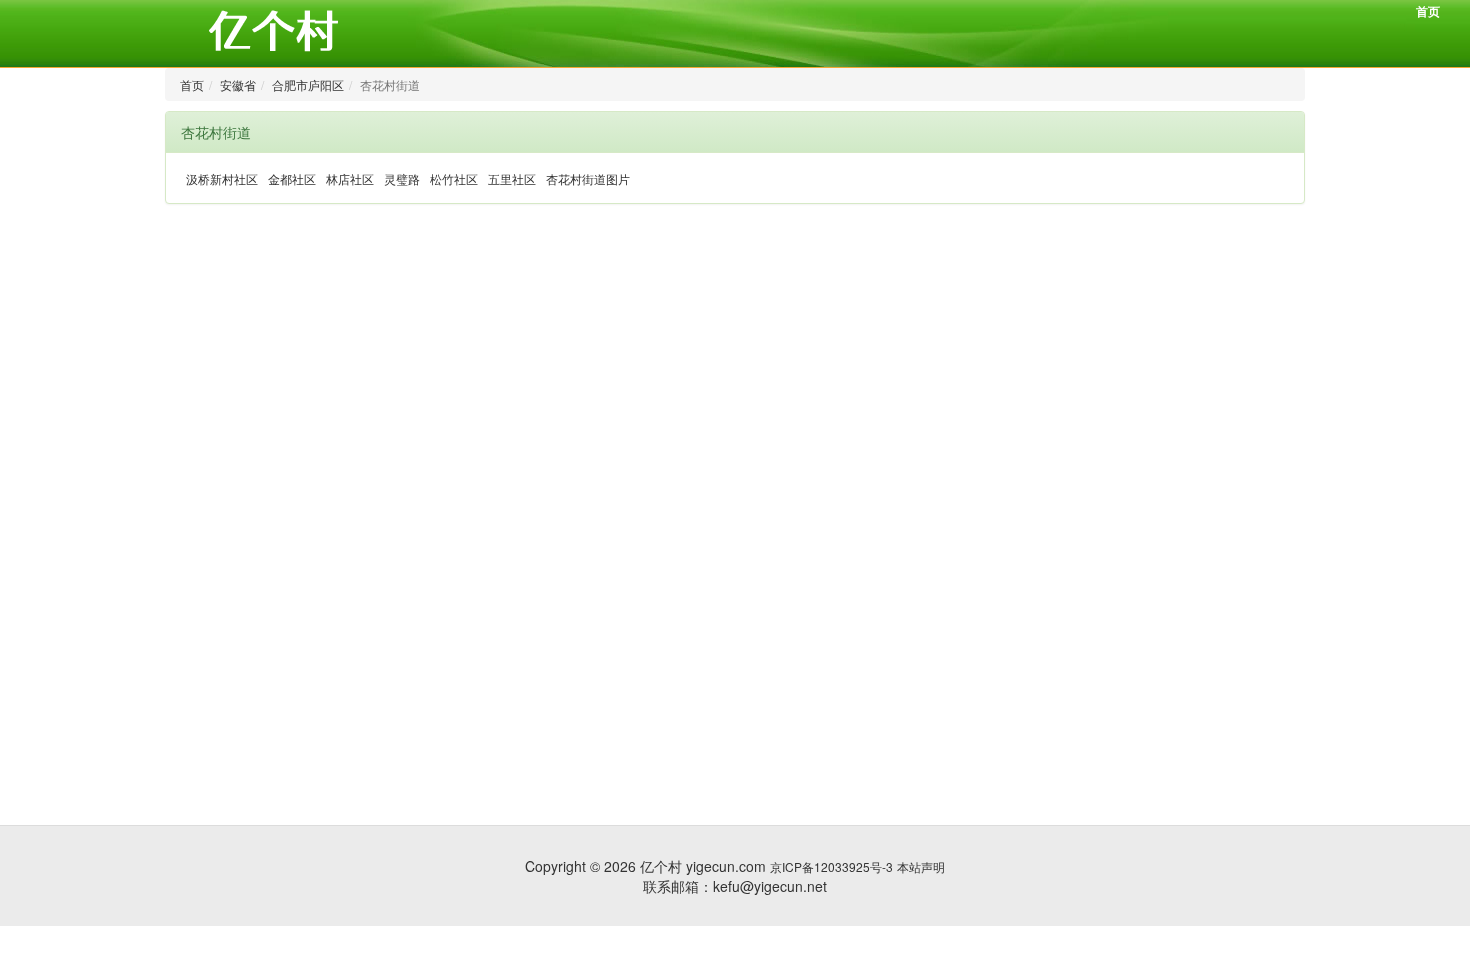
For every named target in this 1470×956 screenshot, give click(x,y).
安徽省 (238, 84)
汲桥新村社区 (222, 178)
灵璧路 (402, 178)
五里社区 (512, 178)
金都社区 (292, 178)
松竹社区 (454, 178)
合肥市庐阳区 (308, 84)
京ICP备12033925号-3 (831, 866)
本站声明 (921, 866)
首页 (1428, 11)
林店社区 (350, 178)
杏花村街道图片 (588, 178)
